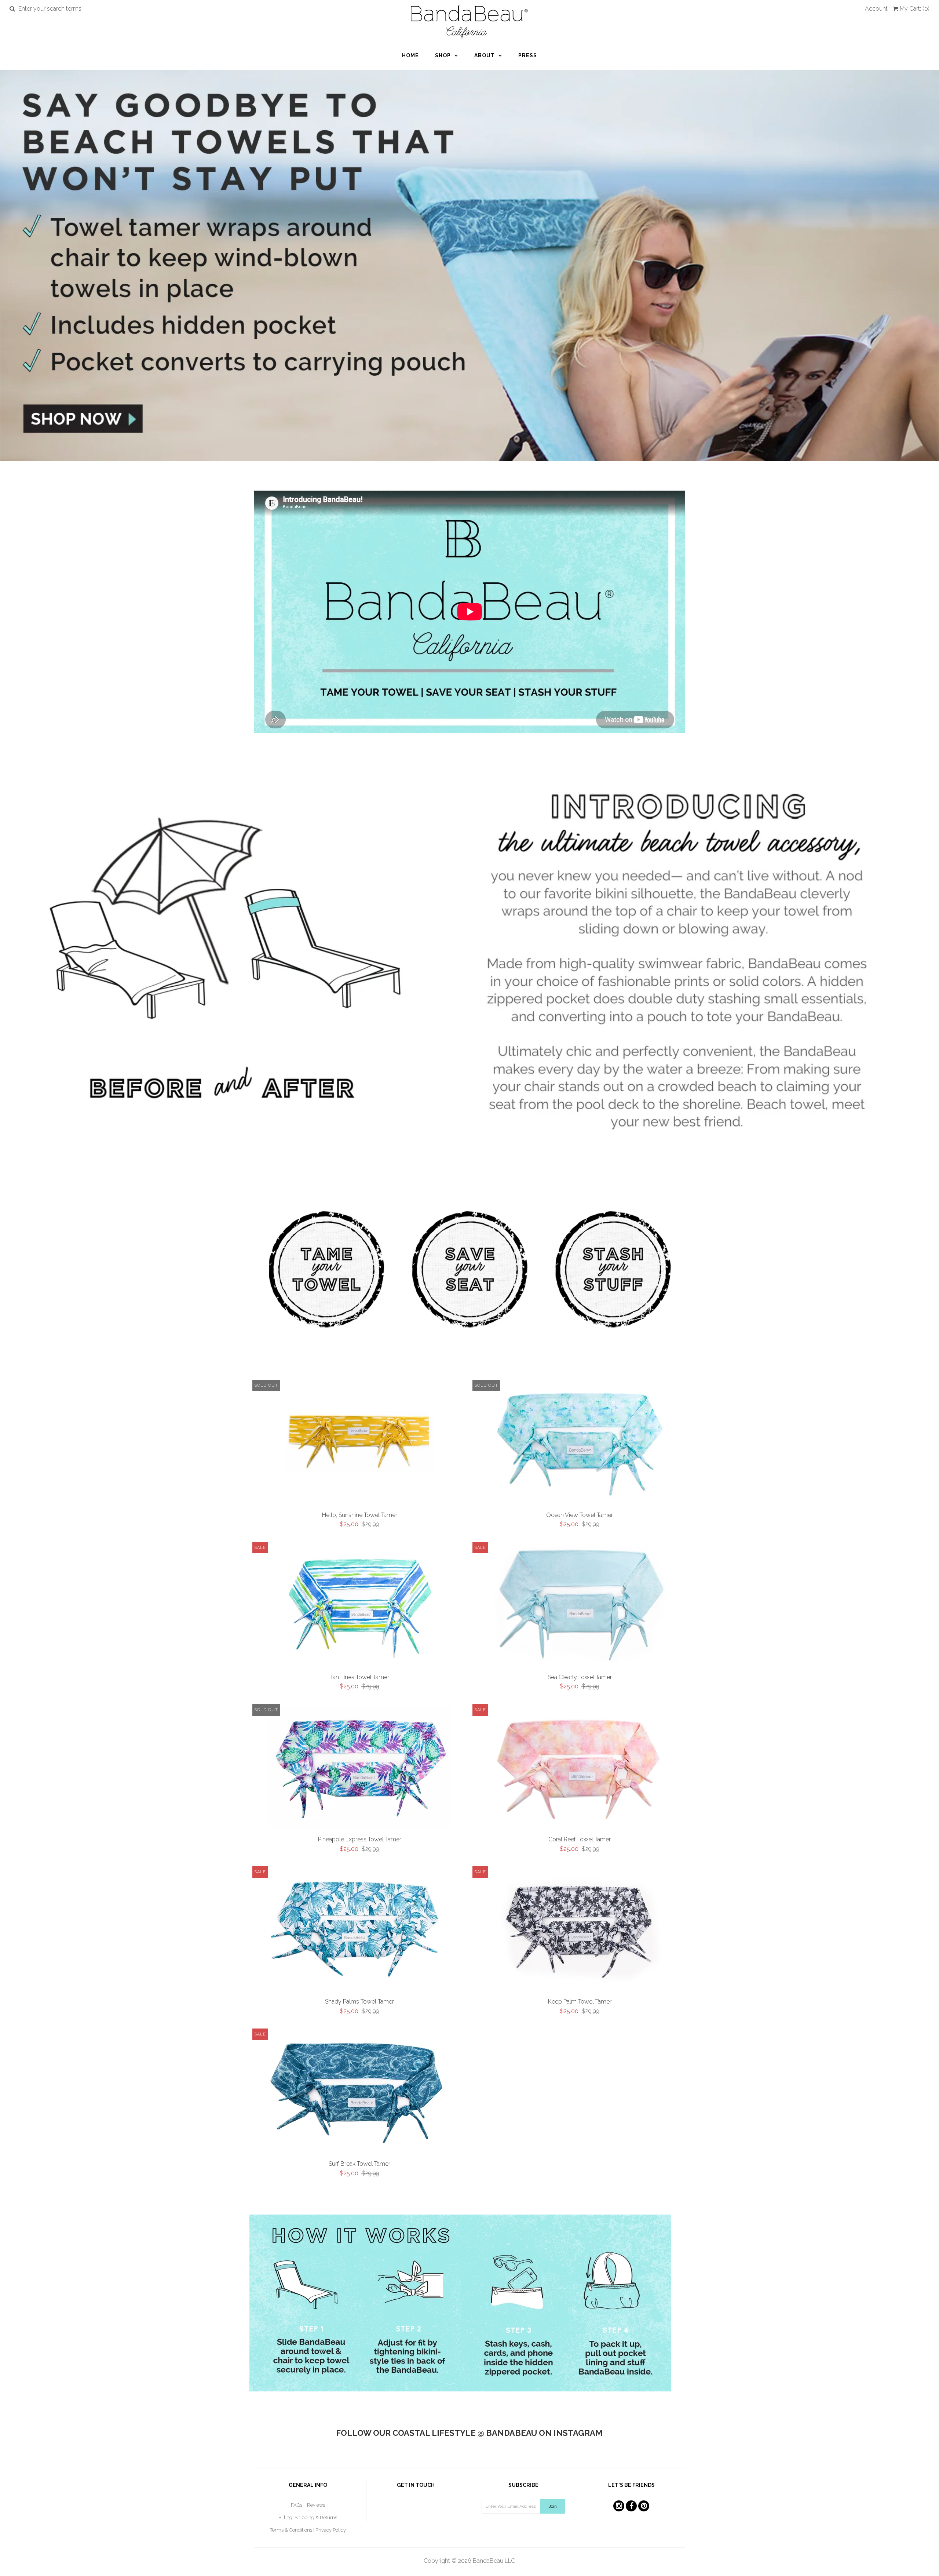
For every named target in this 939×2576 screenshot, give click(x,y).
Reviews (316, 2505)
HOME (410, 55)
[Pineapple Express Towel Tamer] (360, 1769)
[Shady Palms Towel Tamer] (360, 1931)
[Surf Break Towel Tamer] (360, 2093)
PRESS (528, 55)
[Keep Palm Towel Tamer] (580, 1931)
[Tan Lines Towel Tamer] (360, 1606)
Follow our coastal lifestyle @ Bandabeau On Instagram (469, 2433)
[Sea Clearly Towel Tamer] (580, 1606)
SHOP (443, 55)
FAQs (297, 2505)
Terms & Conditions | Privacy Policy (308, 2530)
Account (876, 9)
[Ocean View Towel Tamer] (580, 1444)
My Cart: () (915, 9)
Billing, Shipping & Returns (308, 2517)
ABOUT (485, 55)
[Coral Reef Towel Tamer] (580, 1769)
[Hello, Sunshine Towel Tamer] (360, 1429)
